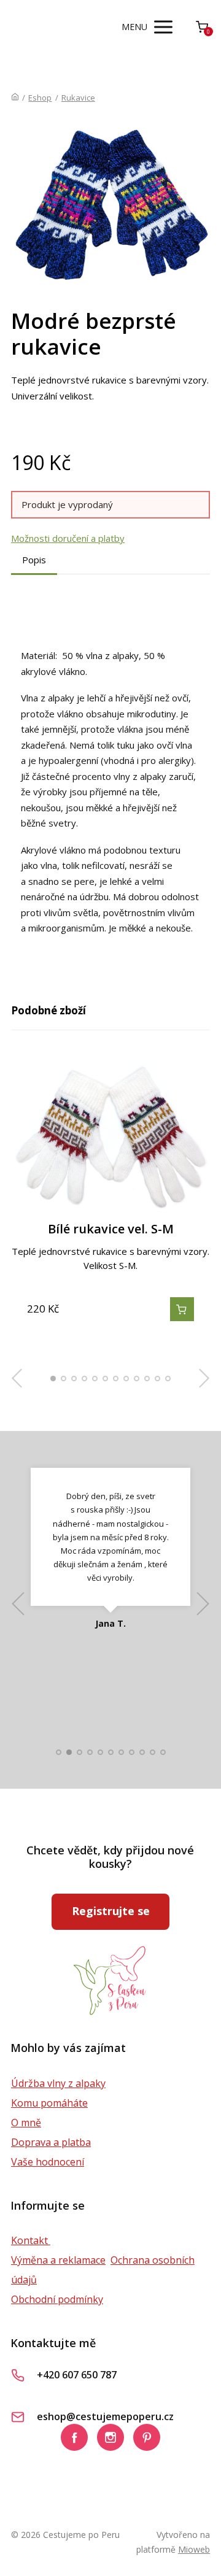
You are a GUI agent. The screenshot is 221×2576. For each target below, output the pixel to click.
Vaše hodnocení (48, 2162)
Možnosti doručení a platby (68, 538)
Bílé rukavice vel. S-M (111, 1229)
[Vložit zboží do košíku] (182, 1309)
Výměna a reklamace (58, 2260)
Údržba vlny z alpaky (58, 2083)
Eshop (40, 98)
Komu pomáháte (49, 2103)
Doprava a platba (51, 2142)
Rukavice (78, 98)
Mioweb (194, 2549)
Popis (34, 560)
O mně (26, 2123)
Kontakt (31, 2240)
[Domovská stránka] (15, 98)
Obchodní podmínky (57, 2299)
